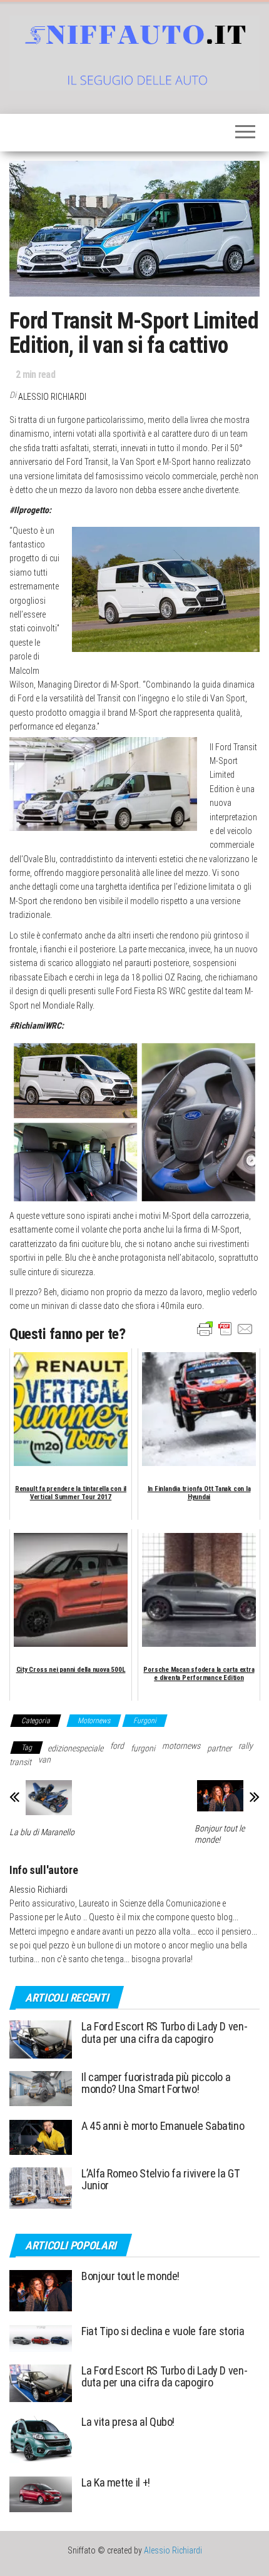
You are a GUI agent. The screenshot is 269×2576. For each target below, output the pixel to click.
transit (20, 1762)
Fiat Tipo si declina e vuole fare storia (163, 2331)
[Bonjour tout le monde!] (41, 2290)
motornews (181, 1746)
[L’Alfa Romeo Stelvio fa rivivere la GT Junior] (41, 2187)
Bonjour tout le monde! (220, 1834)
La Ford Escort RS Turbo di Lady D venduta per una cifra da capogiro (165, 2033)
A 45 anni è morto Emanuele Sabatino (163, 2126)
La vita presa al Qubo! (128, 2422)
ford (117, 1746)
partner (219, 1748)
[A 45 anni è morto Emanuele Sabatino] (41, 2136)
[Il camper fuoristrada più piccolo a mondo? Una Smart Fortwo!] (41, 2088)
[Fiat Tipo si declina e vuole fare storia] (41, 2338)
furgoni (143, 1748)
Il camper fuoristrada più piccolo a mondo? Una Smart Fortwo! (156, 2083)
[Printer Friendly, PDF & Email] (225, 1328)
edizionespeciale (75, 1748)
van (44, 1759)
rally (246, 1746)
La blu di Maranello (42, 1832)
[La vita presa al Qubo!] (41, 2439)
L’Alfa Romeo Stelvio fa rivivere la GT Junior (160, 2180)
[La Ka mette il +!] (41, 2494)
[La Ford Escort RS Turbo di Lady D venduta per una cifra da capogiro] (41, 2039)
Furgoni (145, 1721)
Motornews (94, 1721)
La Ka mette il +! (116, 2482)
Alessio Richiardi (52, 397)
